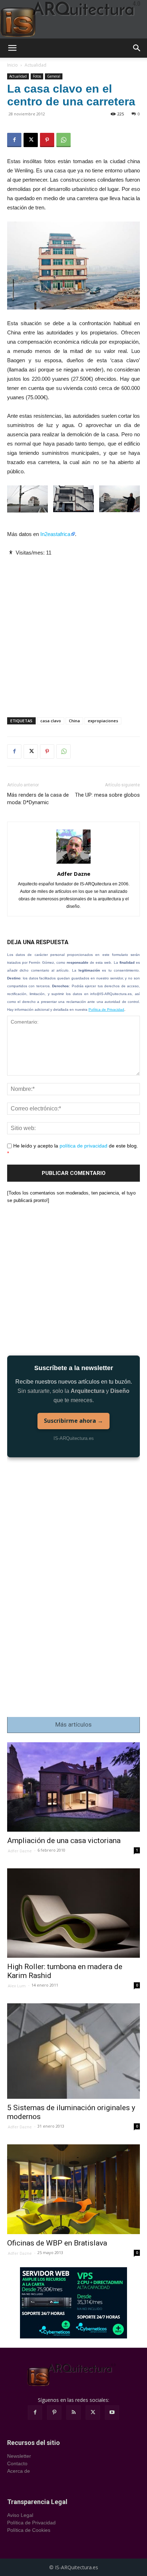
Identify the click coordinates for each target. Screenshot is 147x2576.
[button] (12, 48)
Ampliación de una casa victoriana (64, 1841)
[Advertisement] (73, 631)
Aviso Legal (20, 2515)
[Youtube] (112, 2413)
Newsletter (19, 2456)
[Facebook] (14, 140)
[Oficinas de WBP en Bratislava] (73, 2189)
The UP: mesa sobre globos (107, 795)
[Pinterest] (47, 140)
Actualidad (36, 65)
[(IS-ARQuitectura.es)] (73, 19)
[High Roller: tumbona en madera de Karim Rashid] (73, 1913)
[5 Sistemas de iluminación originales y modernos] (73, 2051)
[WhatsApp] (64, 140)
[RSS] (73, 2413)
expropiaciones (103, 721)
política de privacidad (83, 1146)
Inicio (12, 65)
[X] (31, 140)
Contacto (17, 2463)
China (74, 721)
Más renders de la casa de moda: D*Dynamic (38, 799)
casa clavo (51, 721)
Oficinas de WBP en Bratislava (57, 2243)
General (54, 76)
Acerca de (19, 2471)
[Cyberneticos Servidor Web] (73, 2303)
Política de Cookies (29, 2530)
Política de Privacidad (106, 1009)
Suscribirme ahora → (73, 1421)
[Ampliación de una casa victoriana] (73, 1787)
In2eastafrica (55, 534)
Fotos (37, 76)
